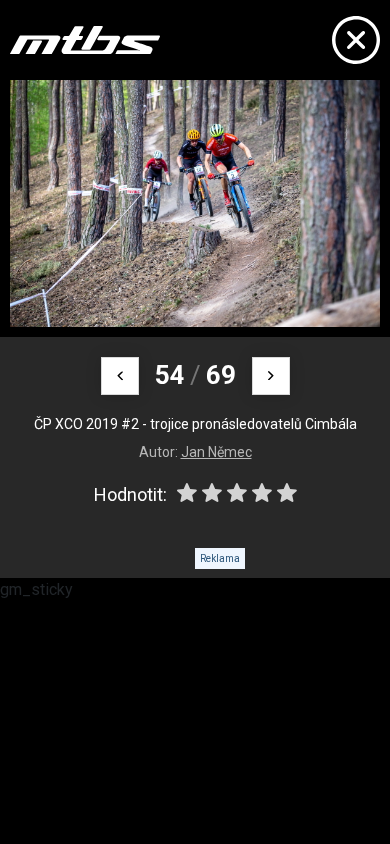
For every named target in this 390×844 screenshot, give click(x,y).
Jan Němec (216, 452)
